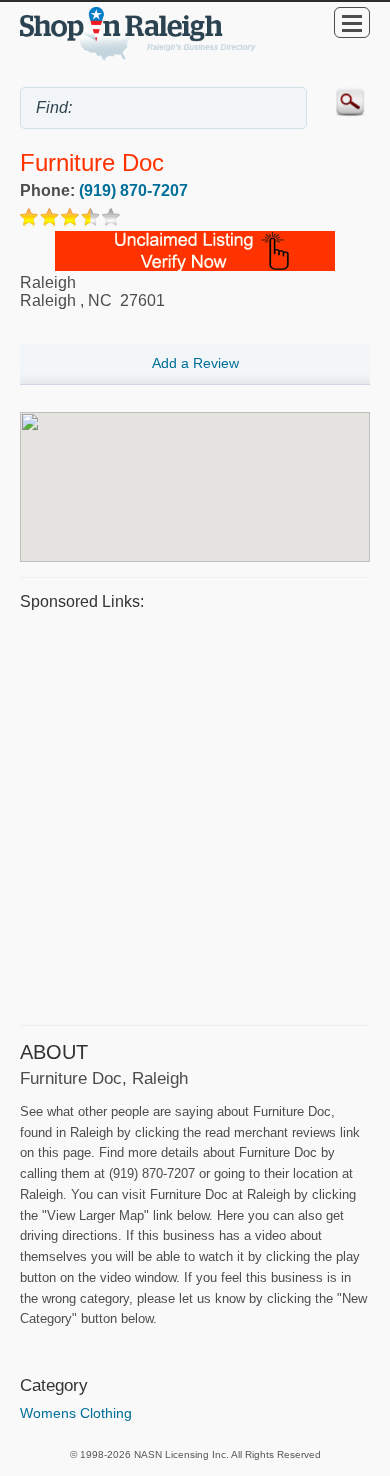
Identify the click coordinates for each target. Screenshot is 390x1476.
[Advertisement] (195, 815)
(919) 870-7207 (133, 190)
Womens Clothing (76, 1413)
